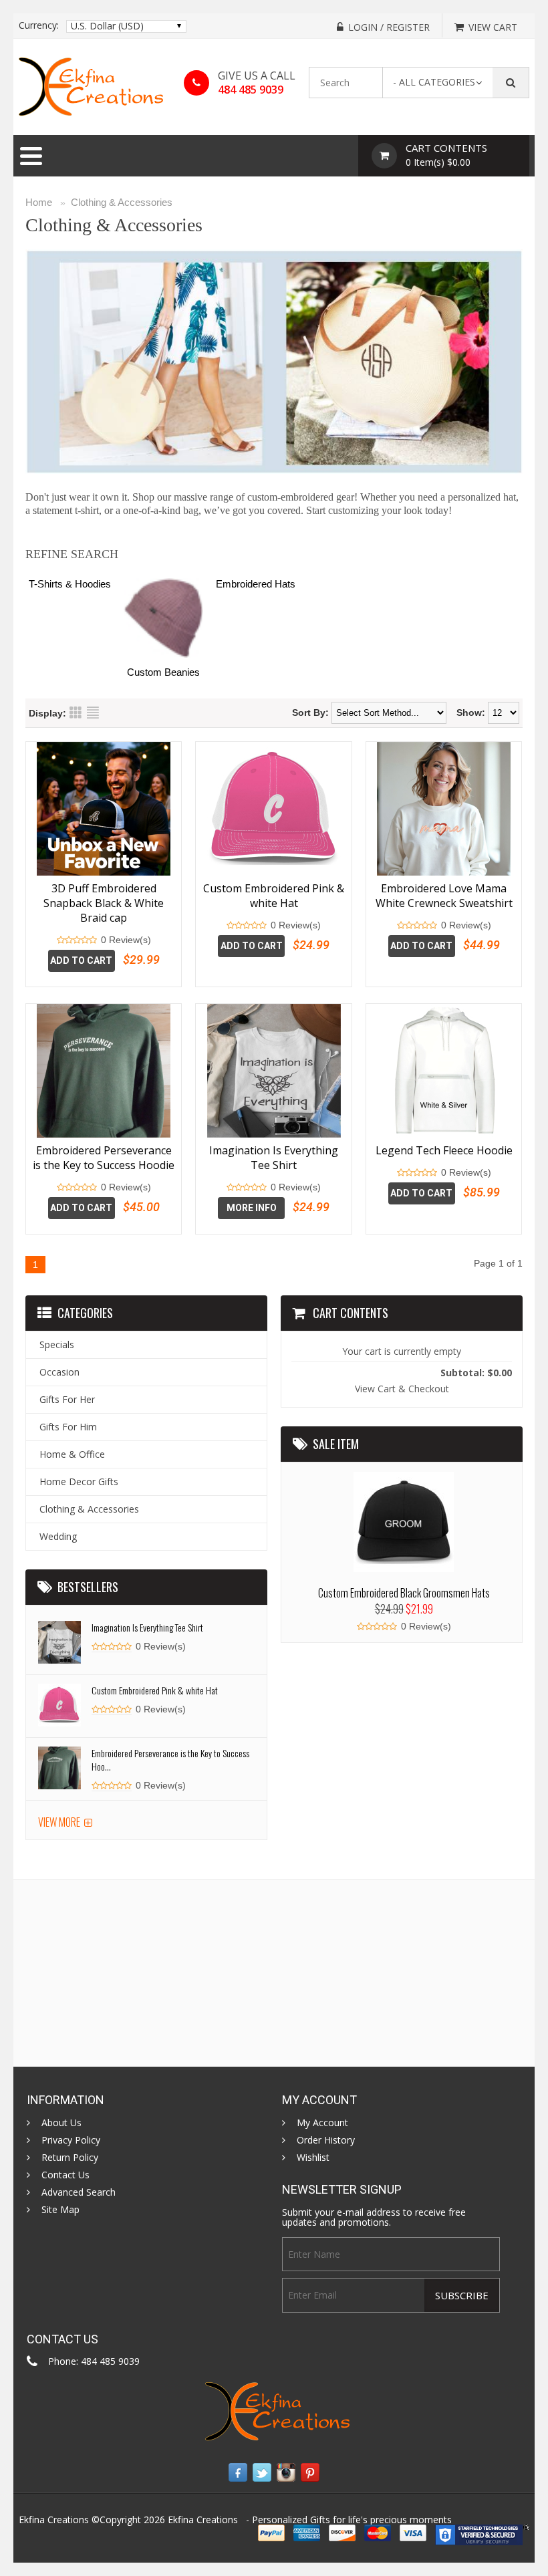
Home (39, 202)
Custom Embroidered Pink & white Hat (274, 896)
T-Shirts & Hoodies (70, 584)
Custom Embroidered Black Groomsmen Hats (404, 1593)
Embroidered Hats (256, 584)
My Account (322, 2123)
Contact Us (65, 2175)
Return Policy (70, 2158)
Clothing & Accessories (122, 202)
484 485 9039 (251, 90)
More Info (252, 1208)
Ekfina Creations (203, 2520)
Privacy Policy (71, 2140)
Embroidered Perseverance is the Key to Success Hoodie (104, 1158)
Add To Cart (81, 960)
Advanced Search (79, 2192)
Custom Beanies (163, 672)
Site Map (60, 2210)
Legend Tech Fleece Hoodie (444, 1150)
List (93, 713)
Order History (326, 2140)
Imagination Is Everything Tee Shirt (274, 1158)
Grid (76, 713)
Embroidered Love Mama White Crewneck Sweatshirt (444, 896)
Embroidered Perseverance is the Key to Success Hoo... (170, 1760)
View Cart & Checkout (402, 1389)
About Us (61, 2123)
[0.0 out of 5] (61, 940)
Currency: (39, 25)
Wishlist (313, 2158)
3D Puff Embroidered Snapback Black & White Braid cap (104, 903)
